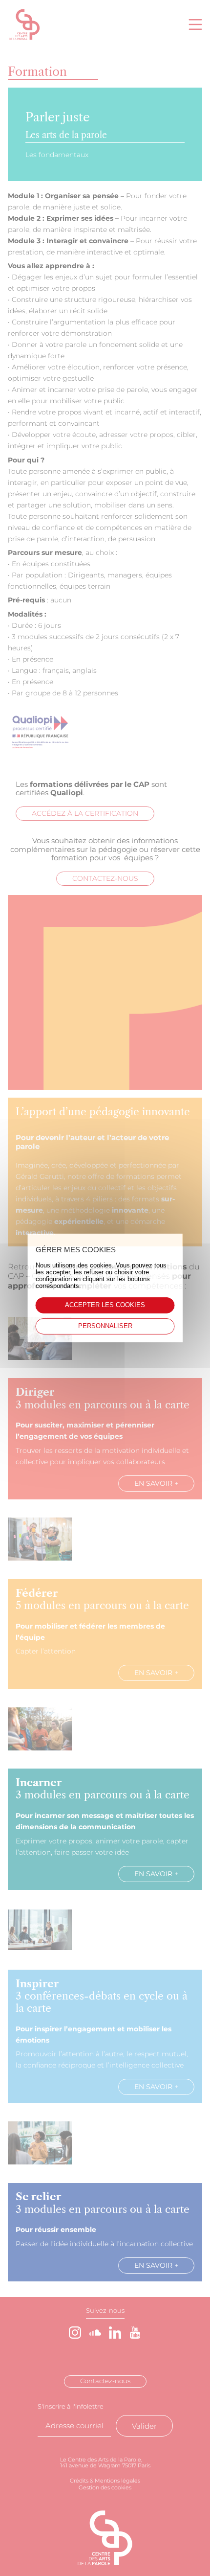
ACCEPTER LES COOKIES (105, 1305)
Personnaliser (105, 1326)
